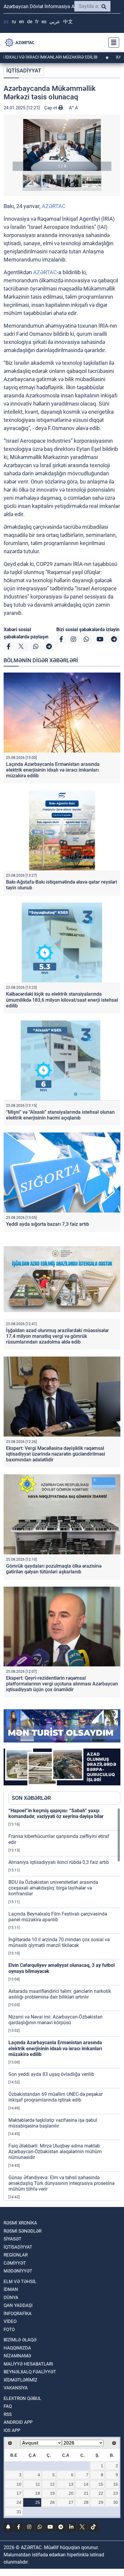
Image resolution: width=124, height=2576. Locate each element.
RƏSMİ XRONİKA (20, 2223)
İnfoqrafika (18, 2314)
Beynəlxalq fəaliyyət (30, 2372)
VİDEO (10, 2321)
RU (14, 22)
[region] (64, 2004)
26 (52, 2502)
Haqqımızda (17, 2348)
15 (101, 2484)
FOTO (9, 2330)
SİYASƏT (12, 2239)
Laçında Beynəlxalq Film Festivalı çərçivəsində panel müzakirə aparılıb (58, 1917)
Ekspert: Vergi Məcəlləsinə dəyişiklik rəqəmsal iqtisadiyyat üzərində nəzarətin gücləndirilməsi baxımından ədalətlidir (56, 1454)
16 (116, 2484)
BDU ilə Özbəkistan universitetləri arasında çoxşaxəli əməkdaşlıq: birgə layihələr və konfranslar (53, 1888)
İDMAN (11, 2289)
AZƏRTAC (54, 206)
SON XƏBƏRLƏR (31, 1798)
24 (19, 2502)
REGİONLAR (16, 2255)
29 (101, 2502)
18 (38, 2493)
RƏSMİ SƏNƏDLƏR (23, 2231)
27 (71, 2502)
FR (37, 22)
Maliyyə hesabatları (28, 2364)
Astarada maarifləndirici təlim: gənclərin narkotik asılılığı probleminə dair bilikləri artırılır (60, 1994)
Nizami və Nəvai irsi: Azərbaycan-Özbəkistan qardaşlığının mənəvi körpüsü (56, 2020)
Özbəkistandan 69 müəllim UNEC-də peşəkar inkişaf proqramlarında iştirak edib (56, 2097)
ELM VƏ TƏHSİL (20, 2282)
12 (52, 2484)
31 (19, 2512)
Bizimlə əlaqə (20, 2340)
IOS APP (12, 2430)
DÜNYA (11, 2298)
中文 (68, 22)
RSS (8, 2414)
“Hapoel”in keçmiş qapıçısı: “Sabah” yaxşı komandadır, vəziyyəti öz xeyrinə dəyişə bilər (56, 1813)
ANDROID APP (18, 2422)
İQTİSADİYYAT (24, 71)
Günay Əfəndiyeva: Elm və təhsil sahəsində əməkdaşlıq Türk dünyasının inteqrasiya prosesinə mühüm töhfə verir (61, 2183)
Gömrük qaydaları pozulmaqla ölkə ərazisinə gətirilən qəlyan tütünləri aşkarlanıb (54, 1569)
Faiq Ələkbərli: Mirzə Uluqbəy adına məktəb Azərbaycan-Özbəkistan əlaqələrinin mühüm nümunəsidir (55, 2152)
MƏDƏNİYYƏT (18, 2271)
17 (19, 2493)
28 (86, 2502)
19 (52, 2493)
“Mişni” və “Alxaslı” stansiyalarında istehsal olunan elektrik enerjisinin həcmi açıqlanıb (60, 1115)
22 (101, 2493)
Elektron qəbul (22, 2398)
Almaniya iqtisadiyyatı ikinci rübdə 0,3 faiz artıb (59, 1862)
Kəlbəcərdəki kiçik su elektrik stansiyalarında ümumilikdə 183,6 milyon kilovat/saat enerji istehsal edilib (62, 1000)
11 (38, 2484)
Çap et (51, 108)
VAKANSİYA (16, 2388)
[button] (62, 145)
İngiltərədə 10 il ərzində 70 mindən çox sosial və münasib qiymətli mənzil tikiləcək (59, 1942)
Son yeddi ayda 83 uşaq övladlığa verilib (51, 2074)
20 (71, 2493)
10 (19, 2484)
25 (38, 2502)
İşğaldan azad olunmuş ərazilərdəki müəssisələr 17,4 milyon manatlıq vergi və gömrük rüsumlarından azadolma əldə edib (57, 1336)
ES (44, 22)
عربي (55, 22)
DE (30, 22)
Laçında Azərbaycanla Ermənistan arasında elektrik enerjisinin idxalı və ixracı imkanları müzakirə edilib (53, 770)
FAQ (8, 2406)
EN (22, 22)
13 (71, 2484)
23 (116, 2493)
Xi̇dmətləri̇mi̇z (20, 2380)
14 (86, 2484)
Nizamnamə (17, 2356)
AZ (6, 22)
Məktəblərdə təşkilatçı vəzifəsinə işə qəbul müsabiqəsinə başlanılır (53, 2123)
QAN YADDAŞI (18, 2305)
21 (86, 2493)
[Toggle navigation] (112, 43)
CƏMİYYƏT (15, 2263)
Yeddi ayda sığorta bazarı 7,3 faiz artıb (48, 1224)
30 (116, 2502)
